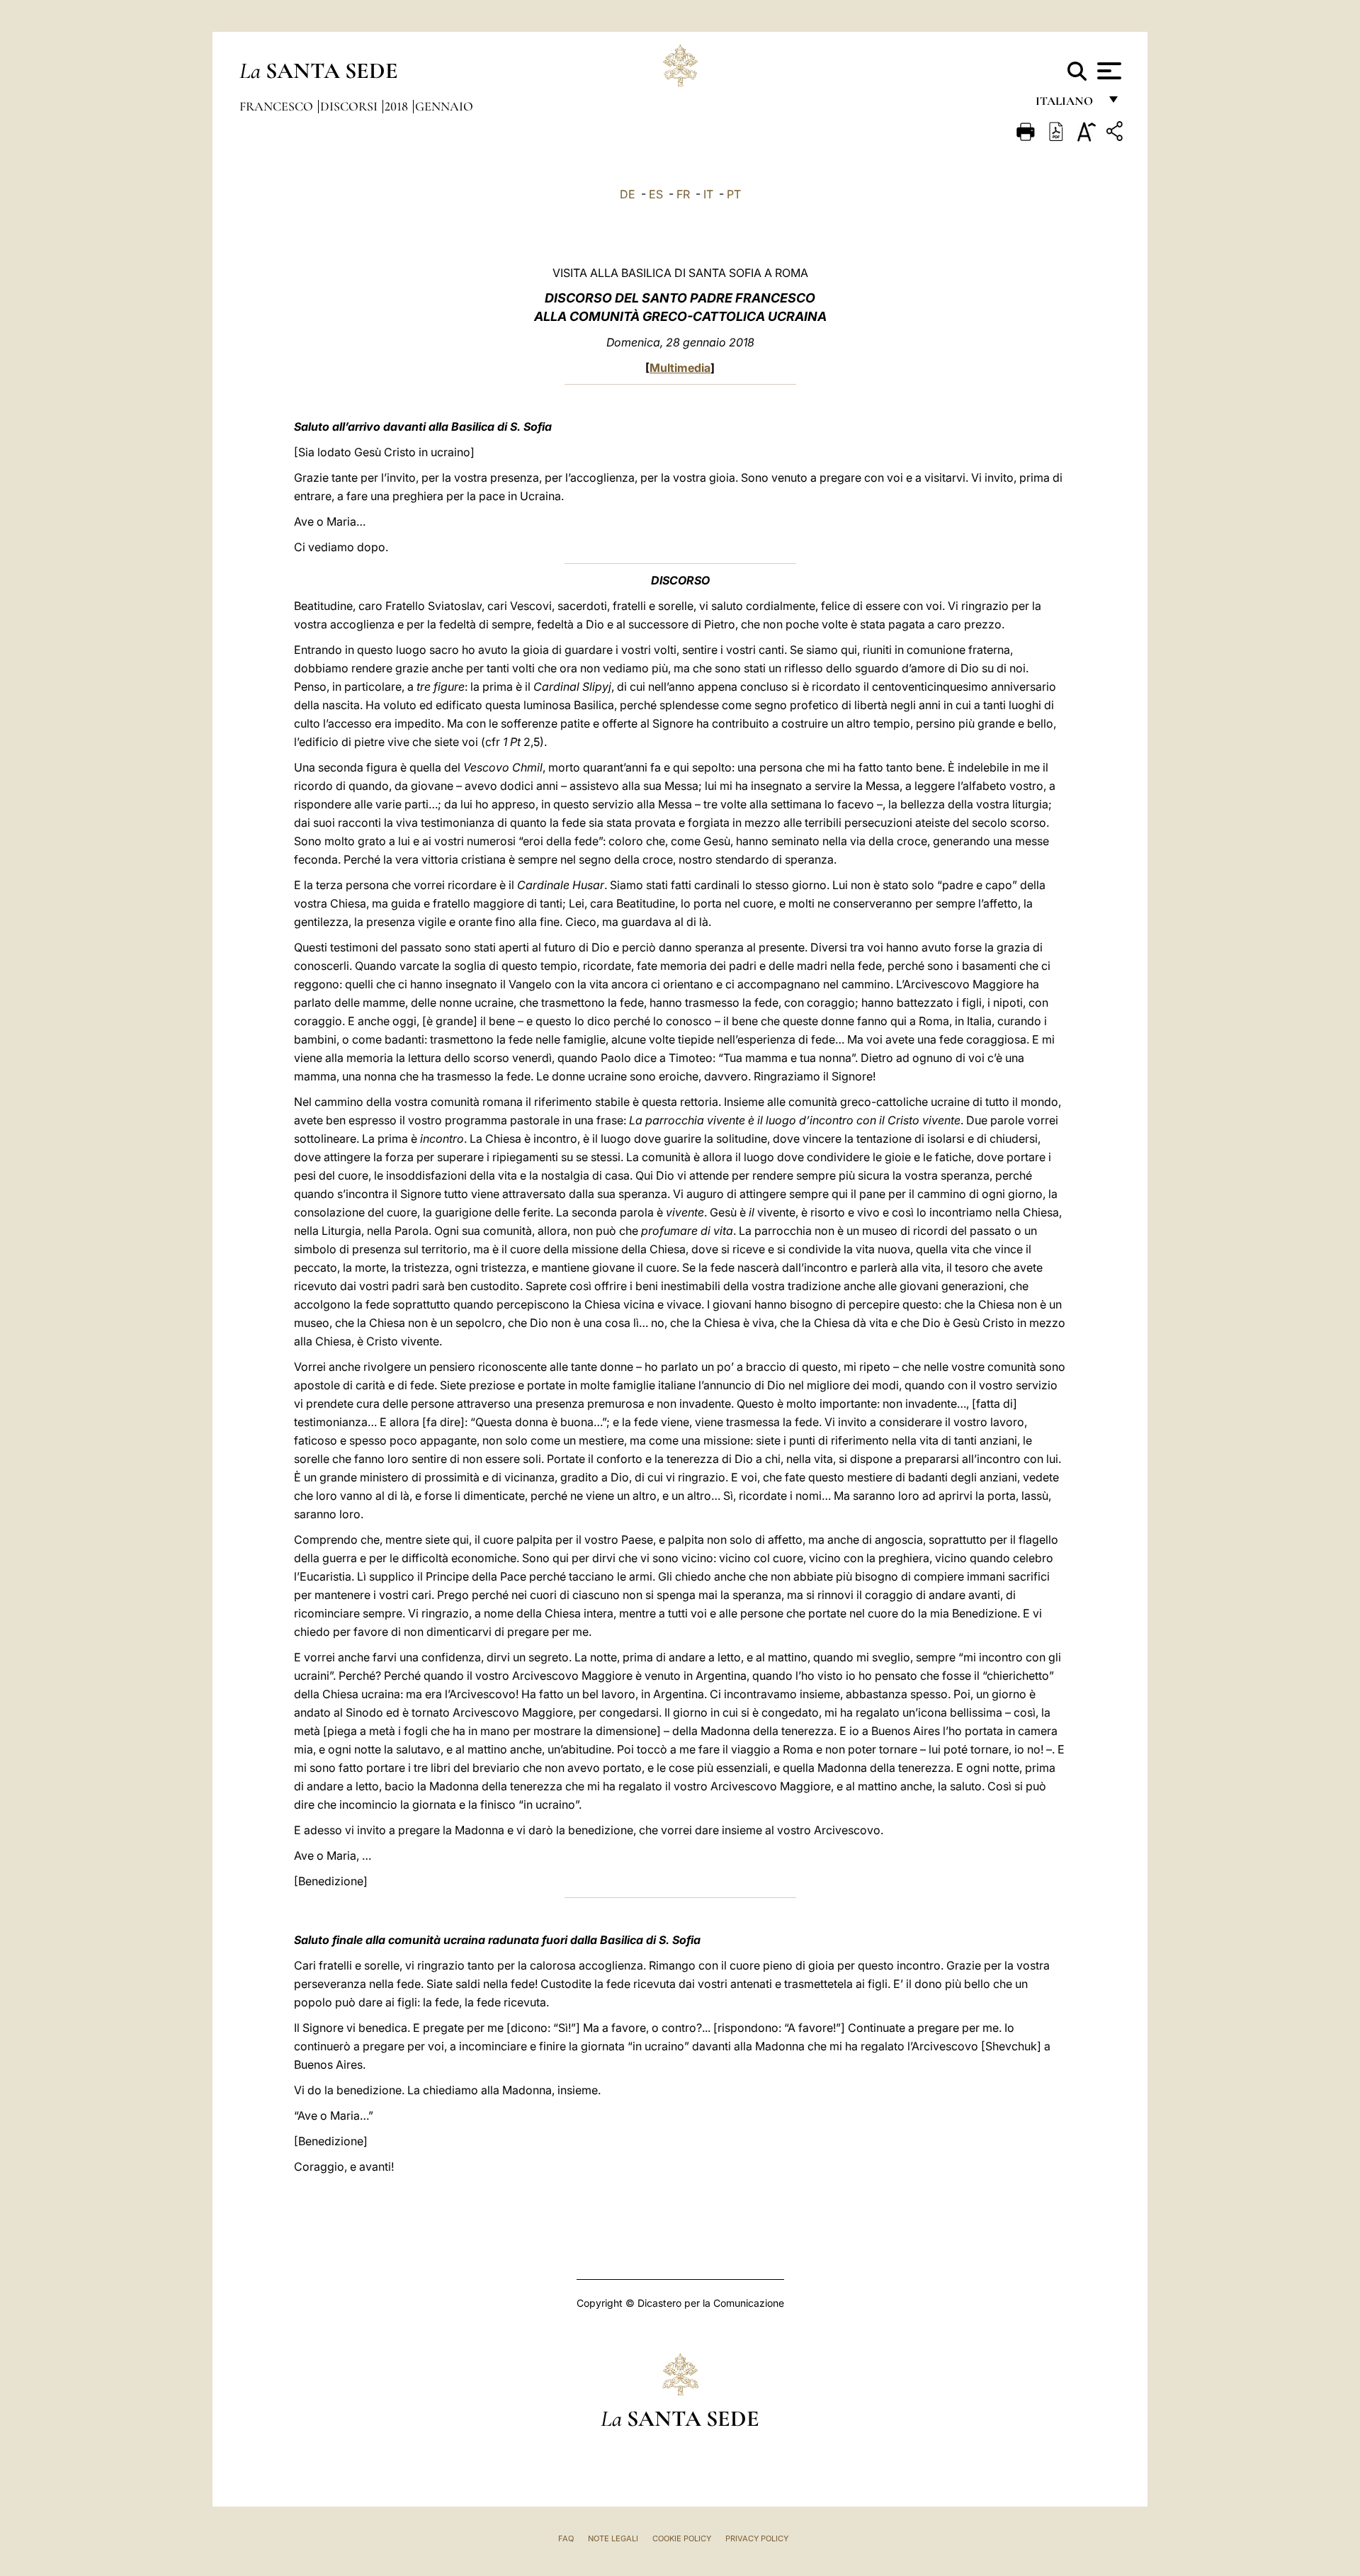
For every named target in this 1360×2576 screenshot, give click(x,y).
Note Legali (613, 2538)
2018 (398, 106)
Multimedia (680, 368)
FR (683, 194)
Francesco (278, 106)
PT (734, 194)
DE (628, 194)
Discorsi (350, 106)
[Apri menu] (1107, 71)
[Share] (1116, 134)
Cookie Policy (682, 2538)
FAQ (566, 2538)
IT (708, 194)
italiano (1067, 104)
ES (656, 194)
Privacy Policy (757, 2538)
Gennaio (444, 106)
